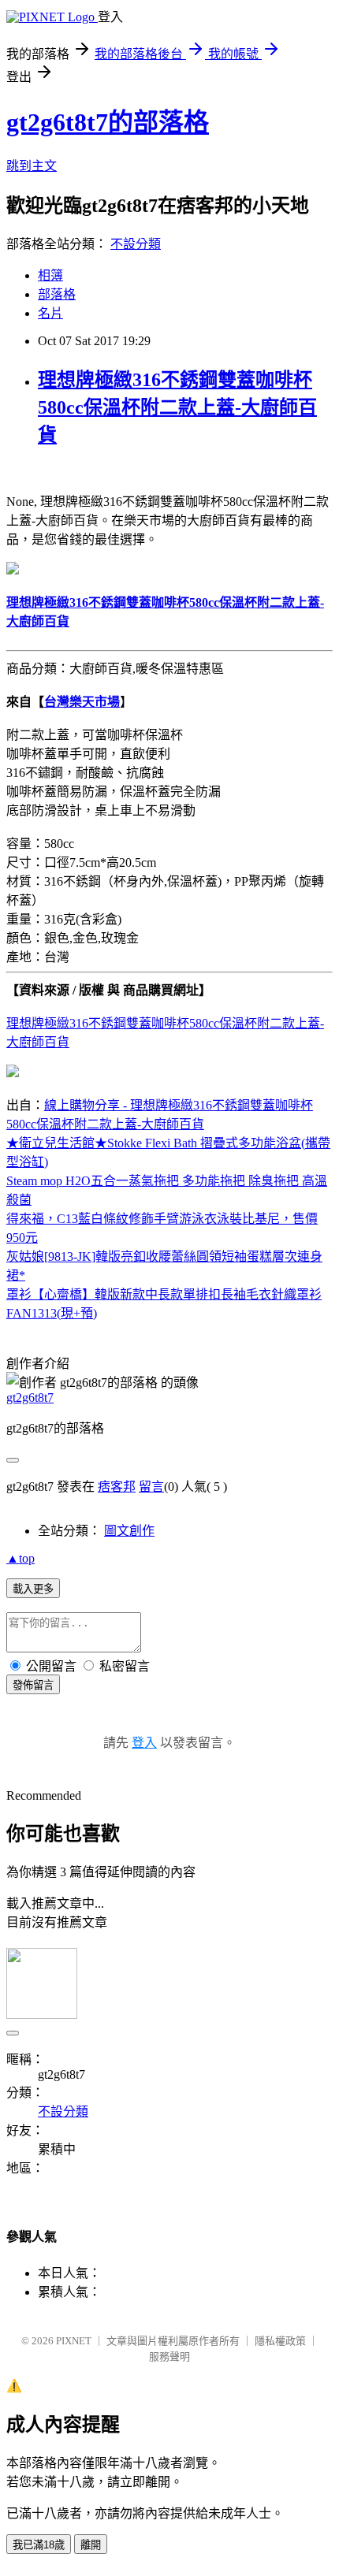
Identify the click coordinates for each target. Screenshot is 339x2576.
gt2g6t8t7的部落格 (108, 122)
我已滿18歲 (39, 2545)
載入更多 (33, 1589)
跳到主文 (32, 166)
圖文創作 (129, 1531)
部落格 (57, 294)
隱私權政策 (280, 2341)
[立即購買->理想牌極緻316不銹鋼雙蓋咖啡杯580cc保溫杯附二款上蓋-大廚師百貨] (13, 570)
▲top (20, 1558)
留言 (151, 1487)
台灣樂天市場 (82, 702)
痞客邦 (117, 1487)
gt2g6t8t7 (30, 1398)
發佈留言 (33, 1685)
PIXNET (74, 2341)
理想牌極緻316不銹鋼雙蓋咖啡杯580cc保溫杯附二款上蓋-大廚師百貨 (177, 407)
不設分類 (136, 244)
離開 (91, 2545)
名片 (50, 313)
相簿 (50, 275)
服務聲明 (169, 2357)
